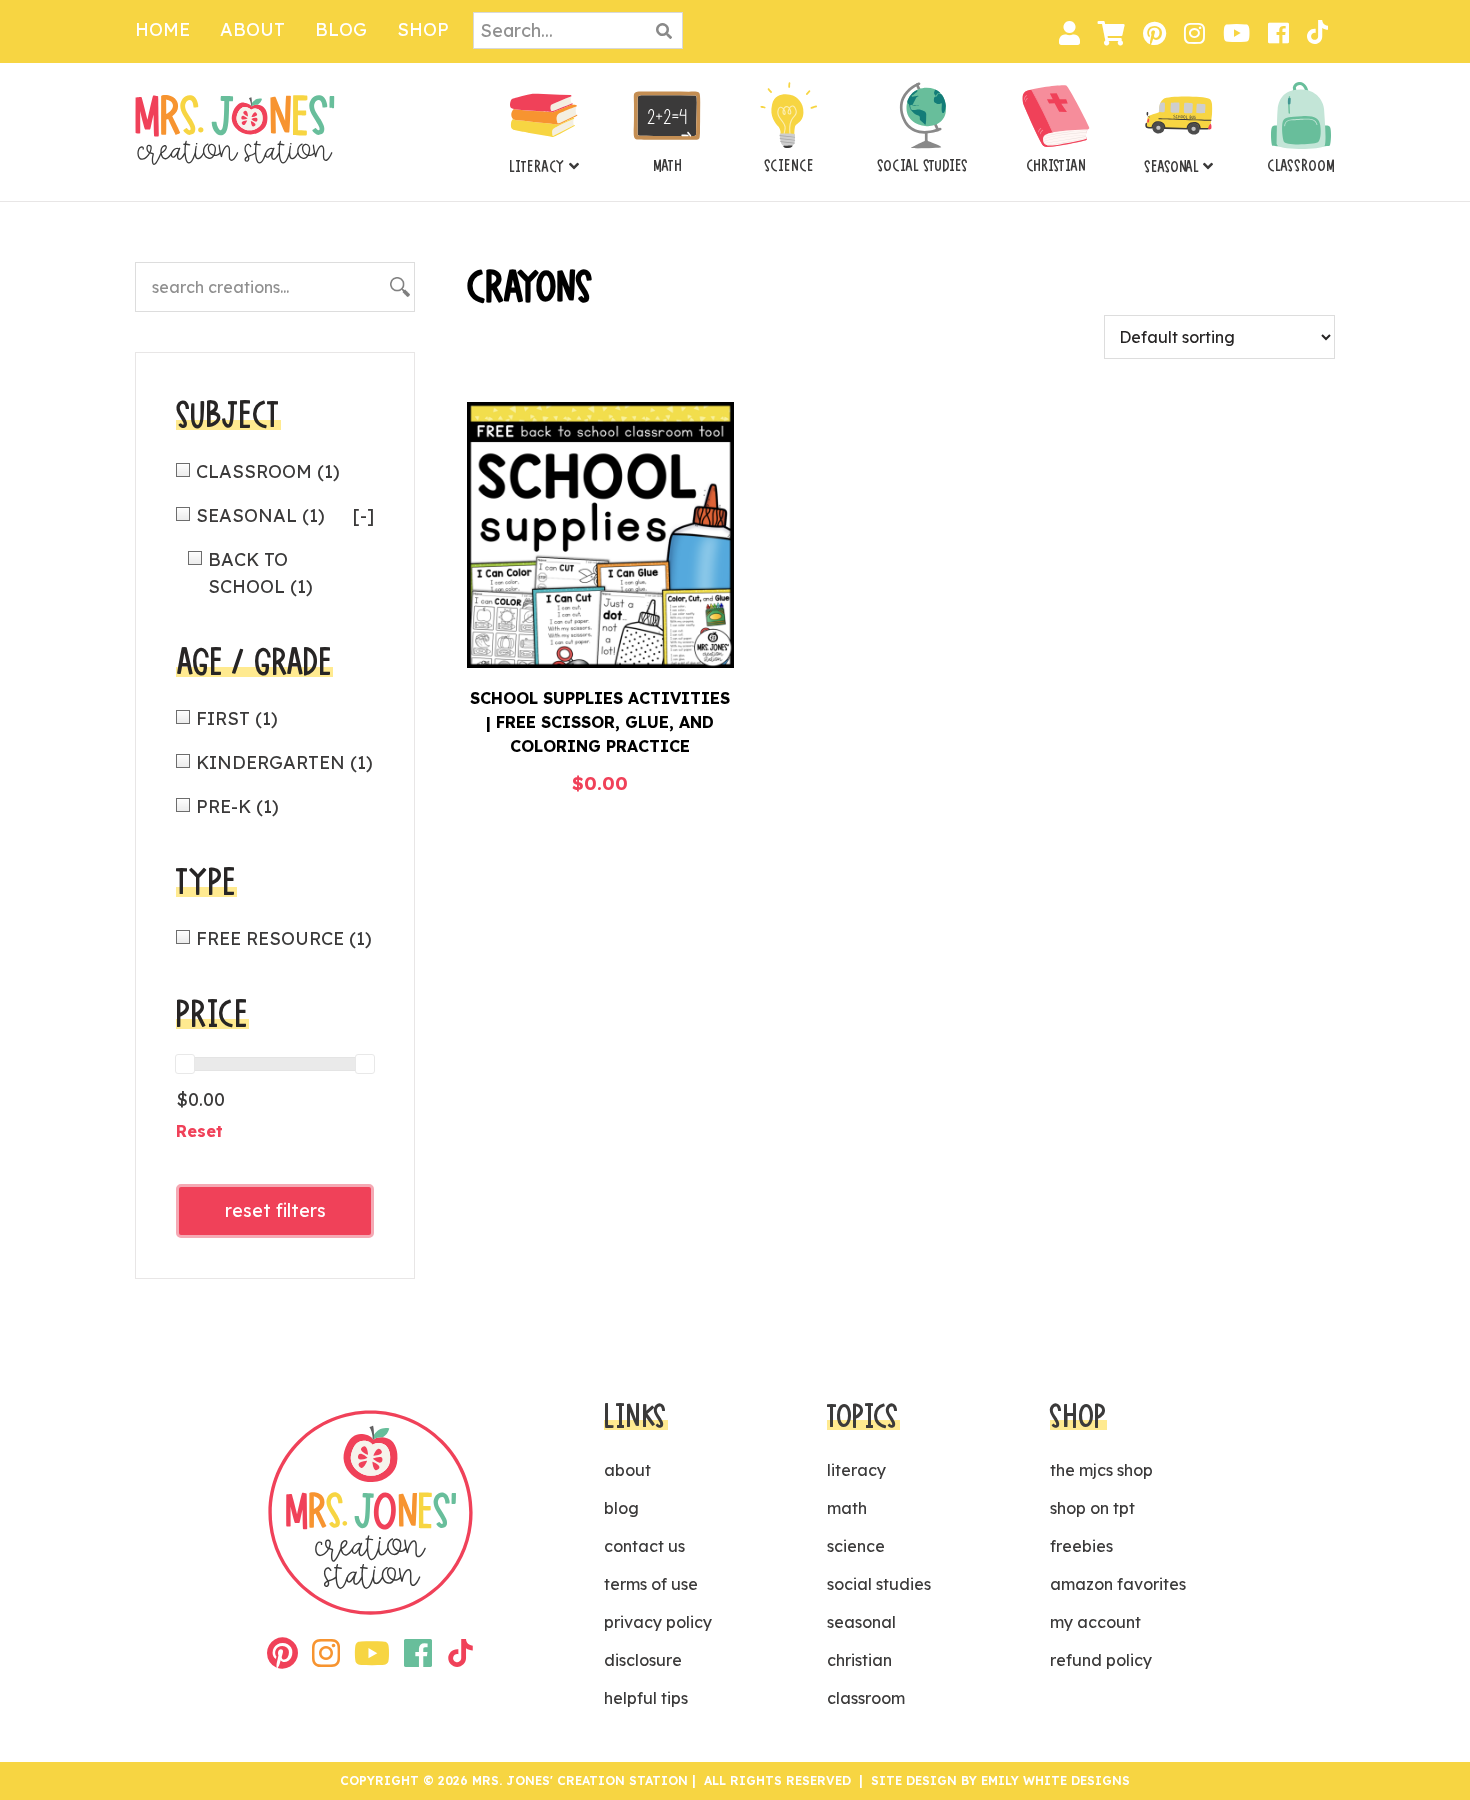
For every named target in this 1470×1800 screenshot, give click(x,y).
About (252, 29)
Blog (341, 29)
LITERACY (537, 167)
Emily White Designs (1055, 1780)
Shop (423, 29)
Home (162, 29)
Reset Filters (275, 1210)
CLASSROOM (1301, 166)
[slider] (185, 1064)
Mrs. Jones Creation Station (235, 129)
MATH (667, 166)
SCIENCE (789, 166)
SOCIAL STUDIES (922, 166)
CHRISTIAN (1056, 166)
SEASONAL (1171, 167)
